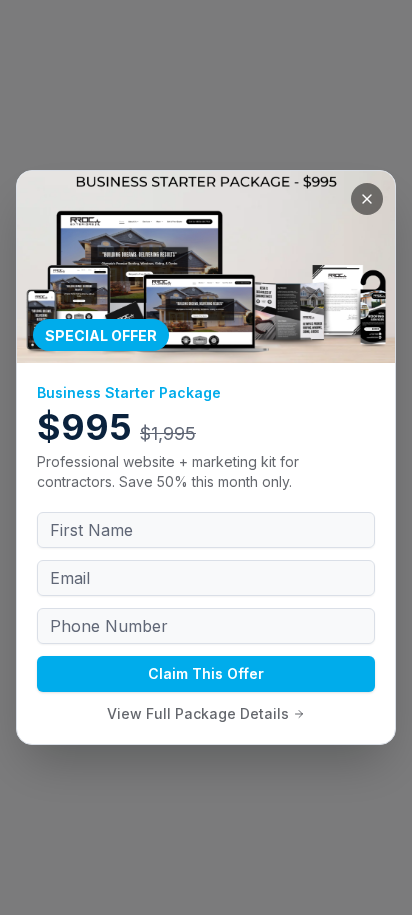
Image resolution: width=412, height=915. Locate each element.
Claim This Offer (206, 673)
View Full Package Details (198, 713)
